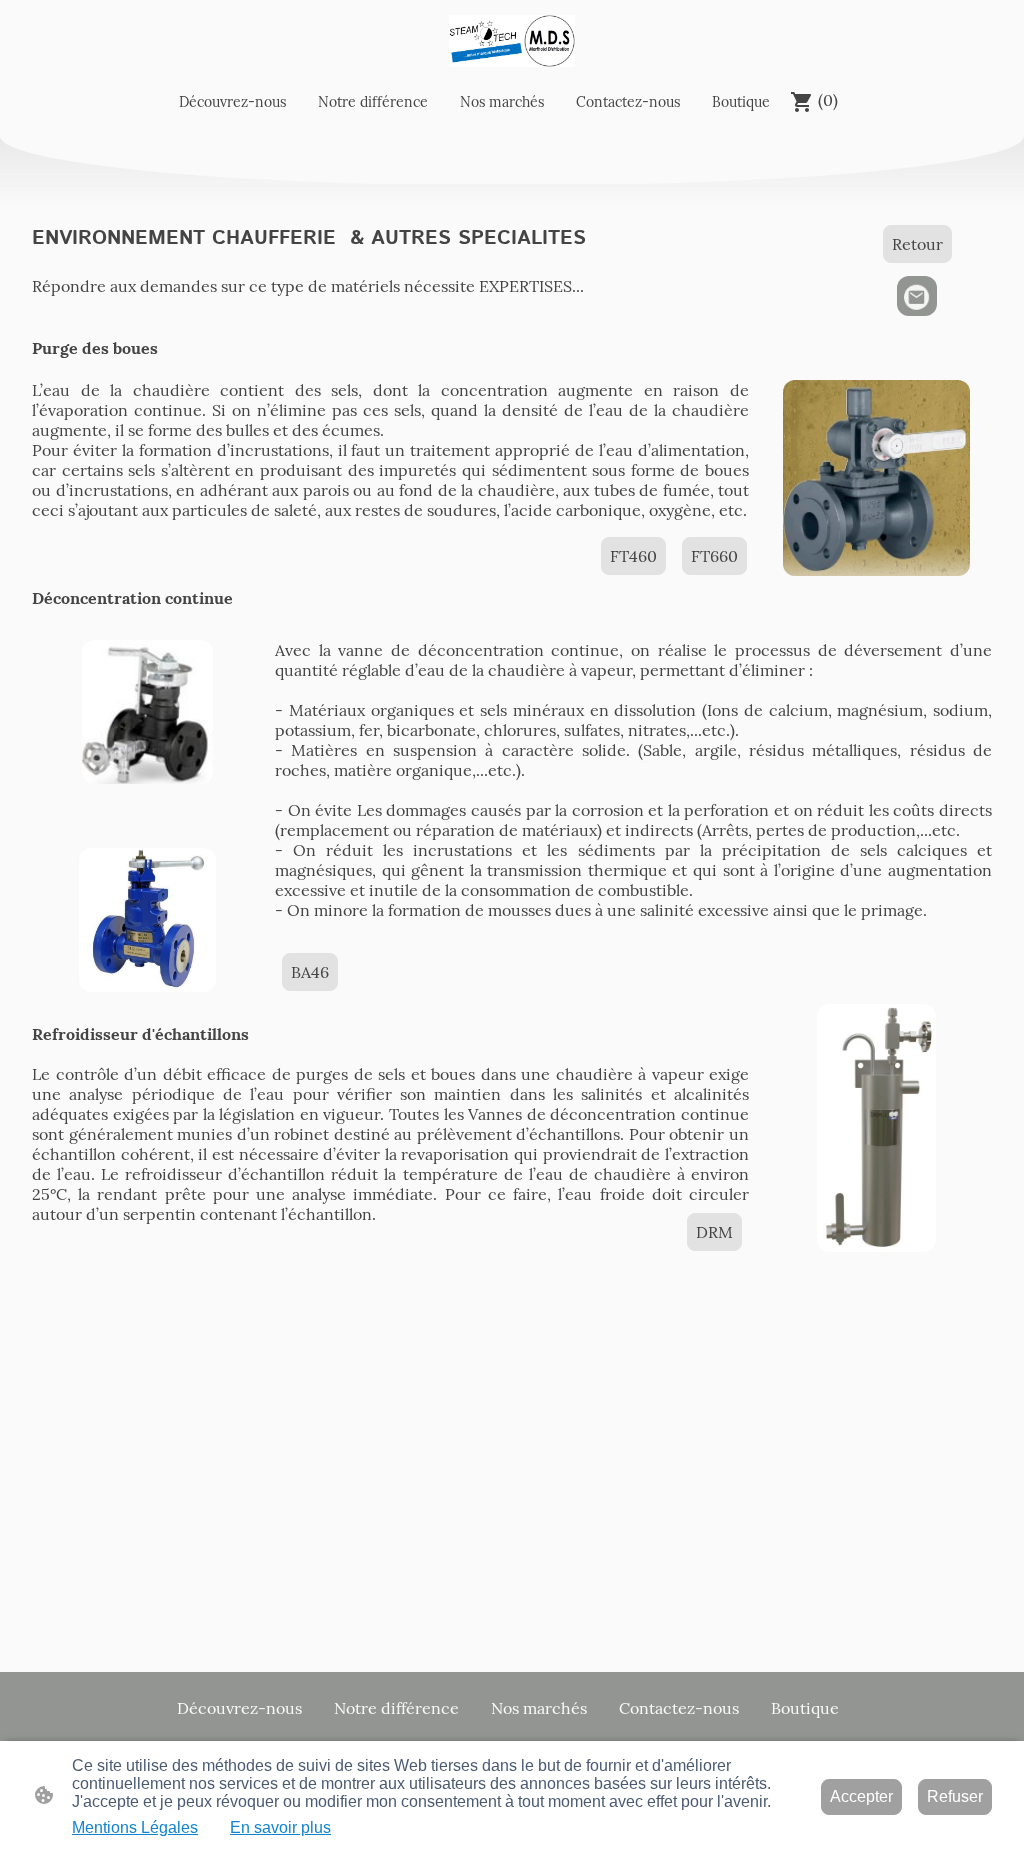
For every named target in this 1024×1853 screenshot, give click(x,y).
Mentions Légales (135, 1827)
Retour (917, 244)
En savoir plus (280, 1827)
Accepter (861, 1796)
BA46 (310, 972)
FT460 (633, 556)
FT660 (714, 556)
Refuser (955, 1796)
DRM (714, 1232)
